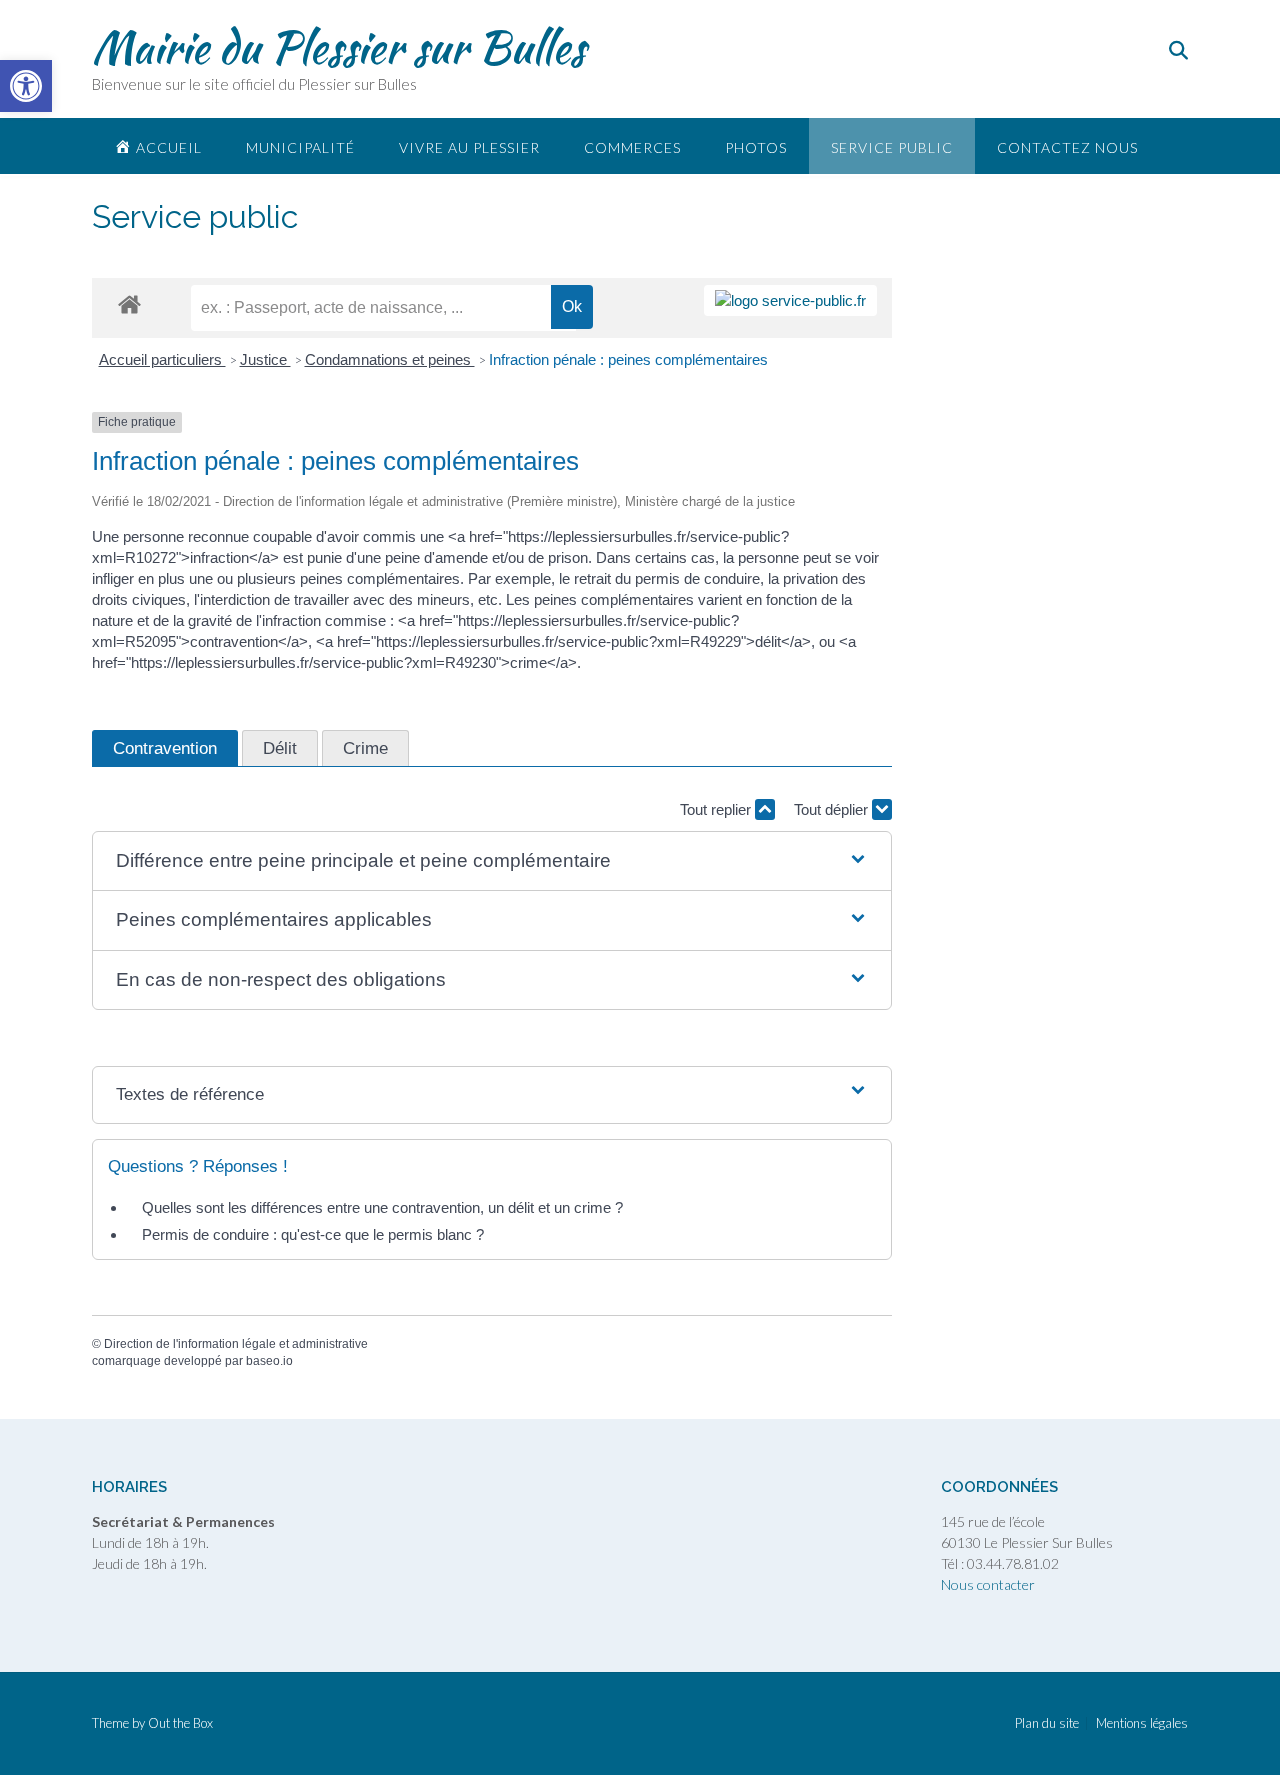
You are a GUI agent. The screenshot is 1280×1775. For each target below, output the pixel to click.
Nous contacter (988, 1584)
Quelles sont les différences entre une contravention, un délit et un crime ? (382, 1207)
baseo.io (269, 1361)
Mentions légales (1142, 1723)
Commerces (632, 147)
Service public (892, 147)
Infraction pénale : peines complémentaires (628, 359)
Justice (265, 359)
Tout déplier (833, 809)
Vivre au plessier (469, 147)
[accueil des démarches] (129, 303)
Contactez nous (1067, 147)
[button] (492, 861)
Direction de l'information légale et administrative (236, 1344)
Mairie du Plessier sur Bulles (338, 47)
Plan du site (1047, 1723)
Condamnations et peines (390, 359)
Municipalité (300, 147)
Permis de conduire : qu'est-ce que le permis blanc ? (313, 1234)
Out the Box (180, 1723)
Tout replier (717, 809)
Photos (756, 147)
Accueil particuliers (162, 359)
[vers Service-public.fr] (790, 300)
